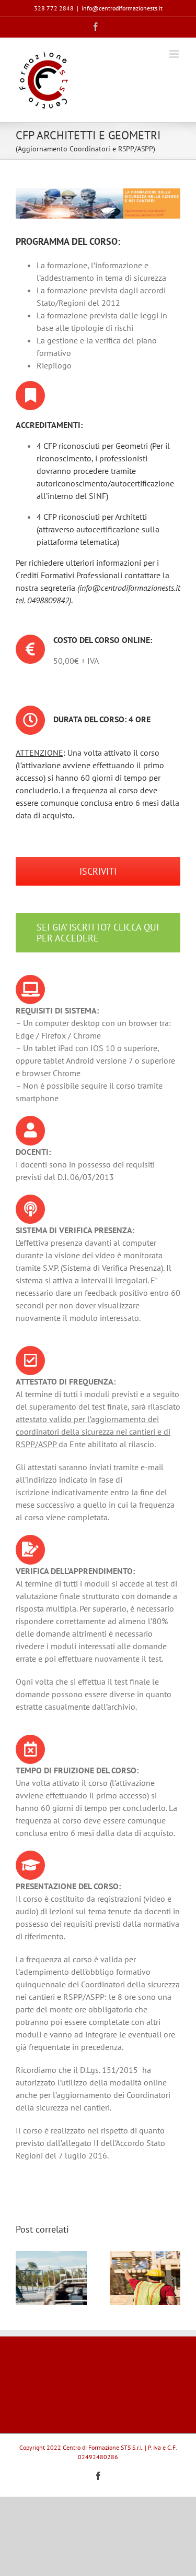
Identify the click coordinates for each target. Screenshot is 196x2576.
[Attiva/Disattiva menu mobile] (175, 54)
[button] (24, 2278)
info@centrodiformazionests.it (122, 8)
